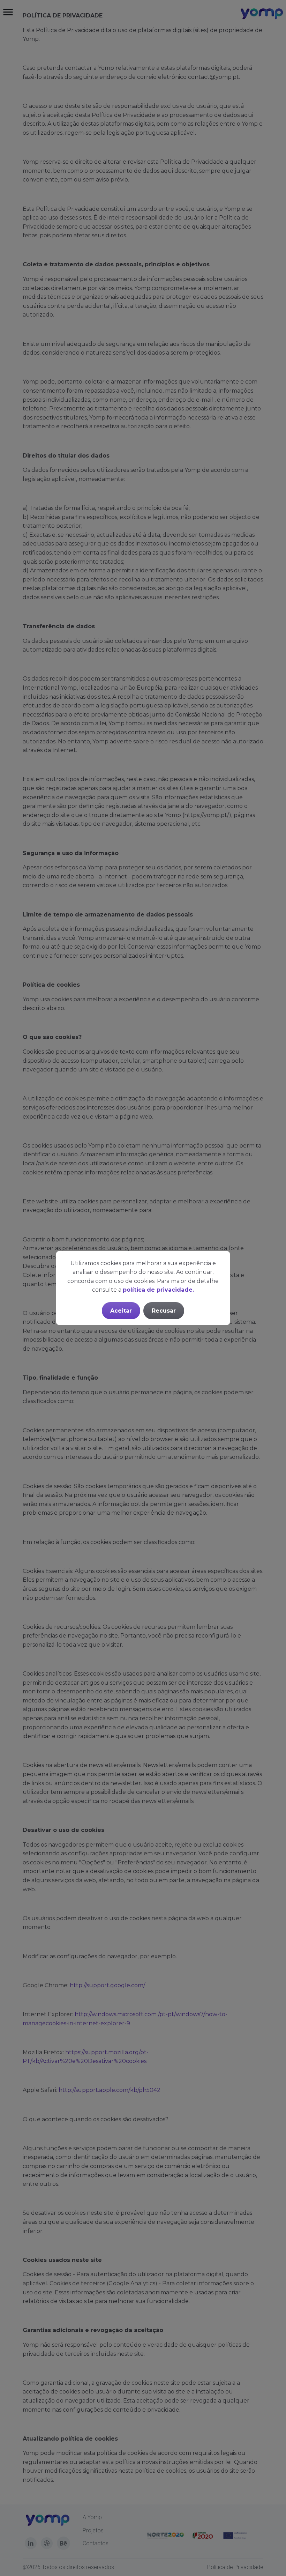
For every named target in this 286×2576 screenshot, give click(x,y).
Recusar (164, 1311)
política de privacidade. (158, 1290)
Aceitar (121, 1311)
